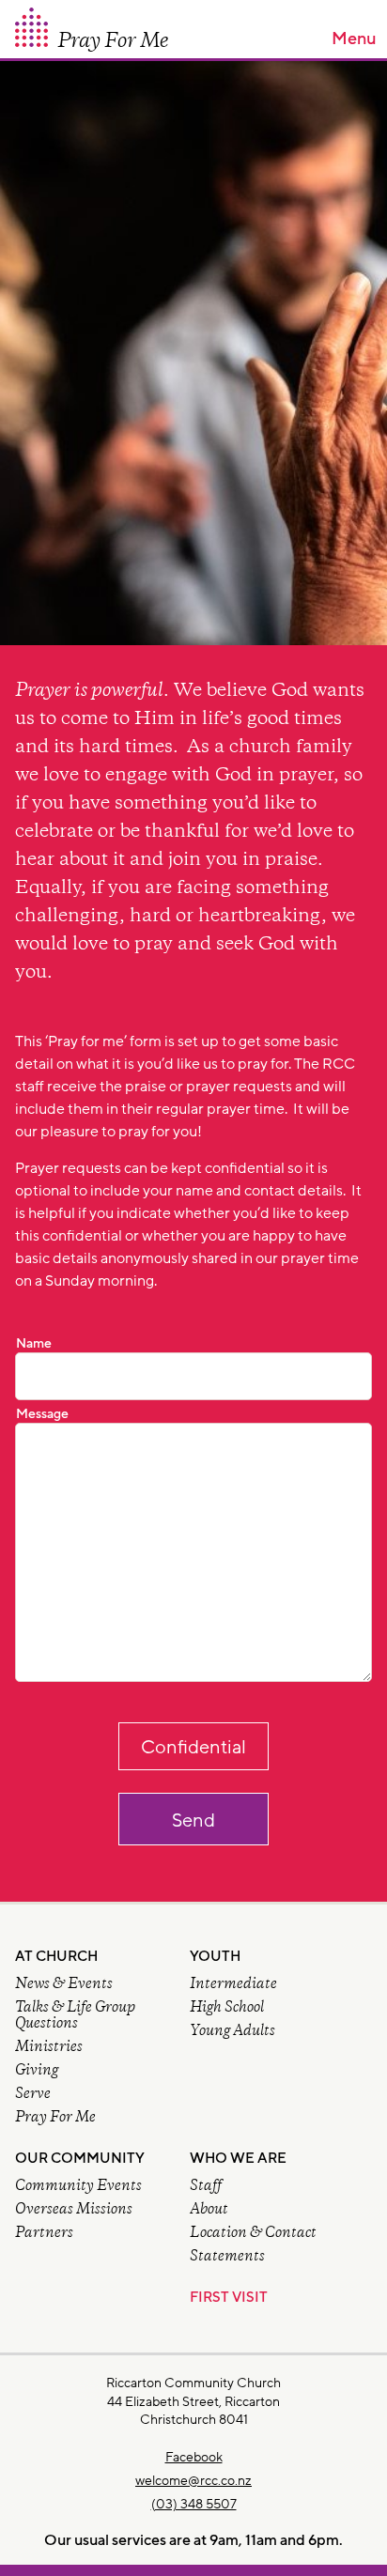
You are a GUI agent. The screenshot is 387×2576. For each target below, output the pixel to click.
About (209, 2210)
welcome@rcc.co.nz (193, 2481)
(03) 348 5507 (194, 2504)
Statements (227, 2257)
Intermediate (233, 1985)
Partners (44, 2234)
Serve (33, 2095)
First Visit (229, 2298)
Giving (37, 2071)
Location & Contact (253, 2234)
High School (227, 2008)
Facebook (194, 2457)
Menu (354, 39)
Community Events (78, 2187)
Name (34, 1344)
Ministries (49, 2048)
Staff (206, 2187)
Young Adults (232, 2032)
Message (42, 1414)
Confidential (193, 1748)
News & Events (64, 1985)
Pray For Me (55, 2118)
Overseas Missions (74, 2210)
